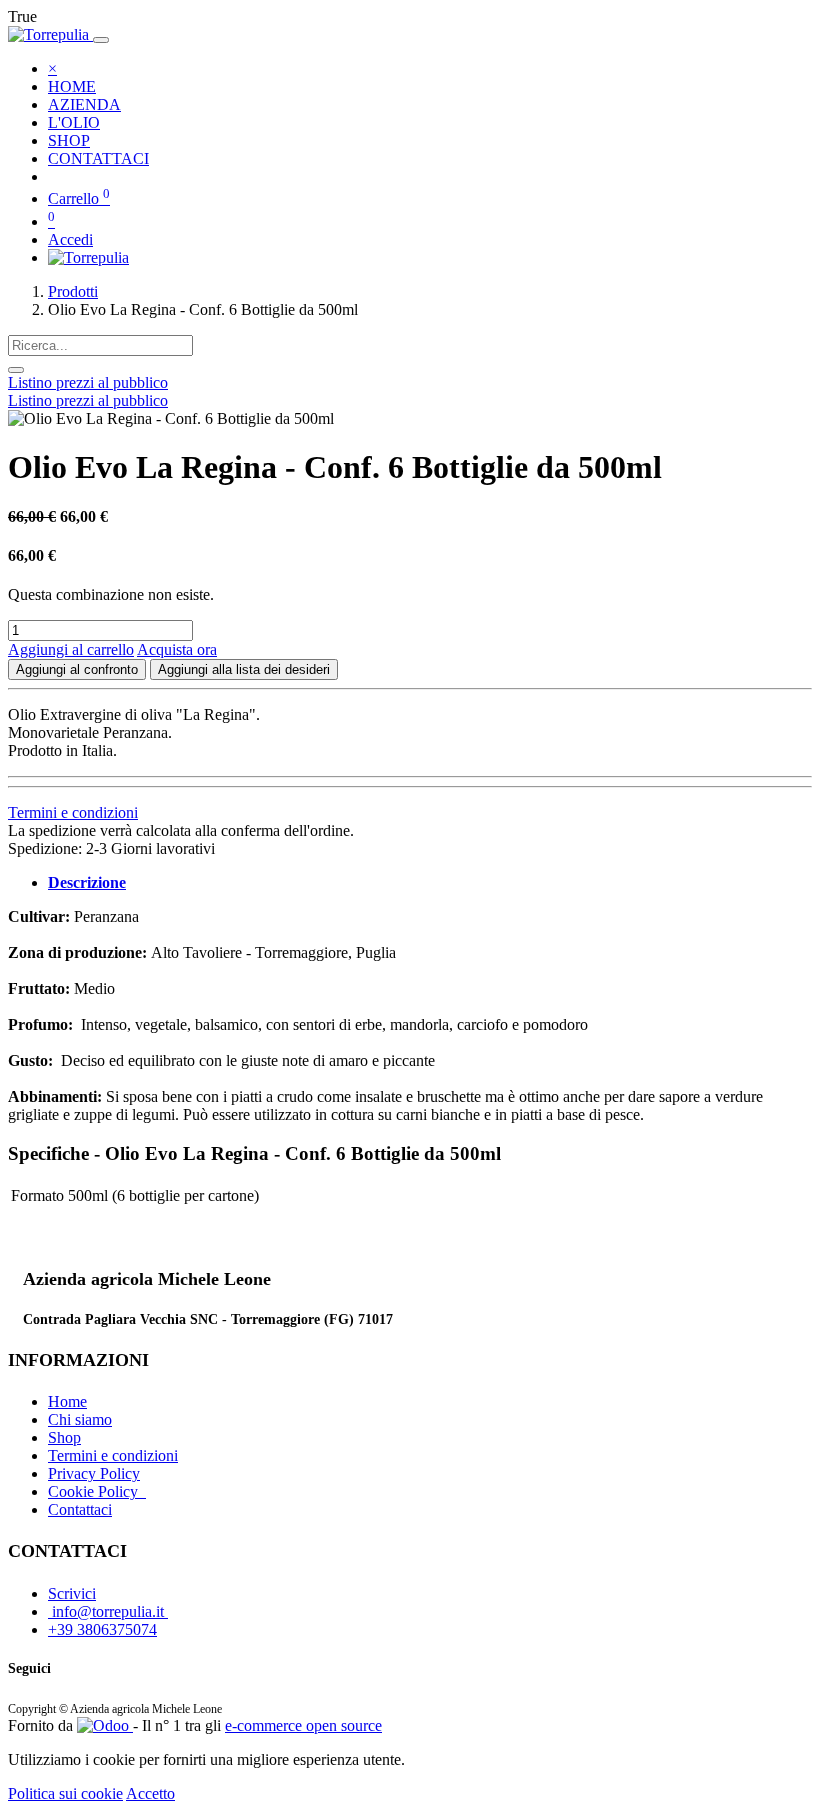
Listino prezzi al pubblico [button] (88, 382)
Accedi (70, 239)
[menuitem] (72, 86)
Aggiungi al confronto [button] (77, 669)
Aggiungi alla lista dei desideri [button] (244, 669)
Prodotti (73, 291)
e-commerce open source (303, 1725)
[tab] (87, 882)
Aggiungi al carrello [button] (71, 649)
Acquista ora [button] (177, 649)
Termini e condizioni (73, 812)
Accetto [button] (150, 1793)
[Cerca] (16, 370)
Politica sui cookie (65, 1793)
